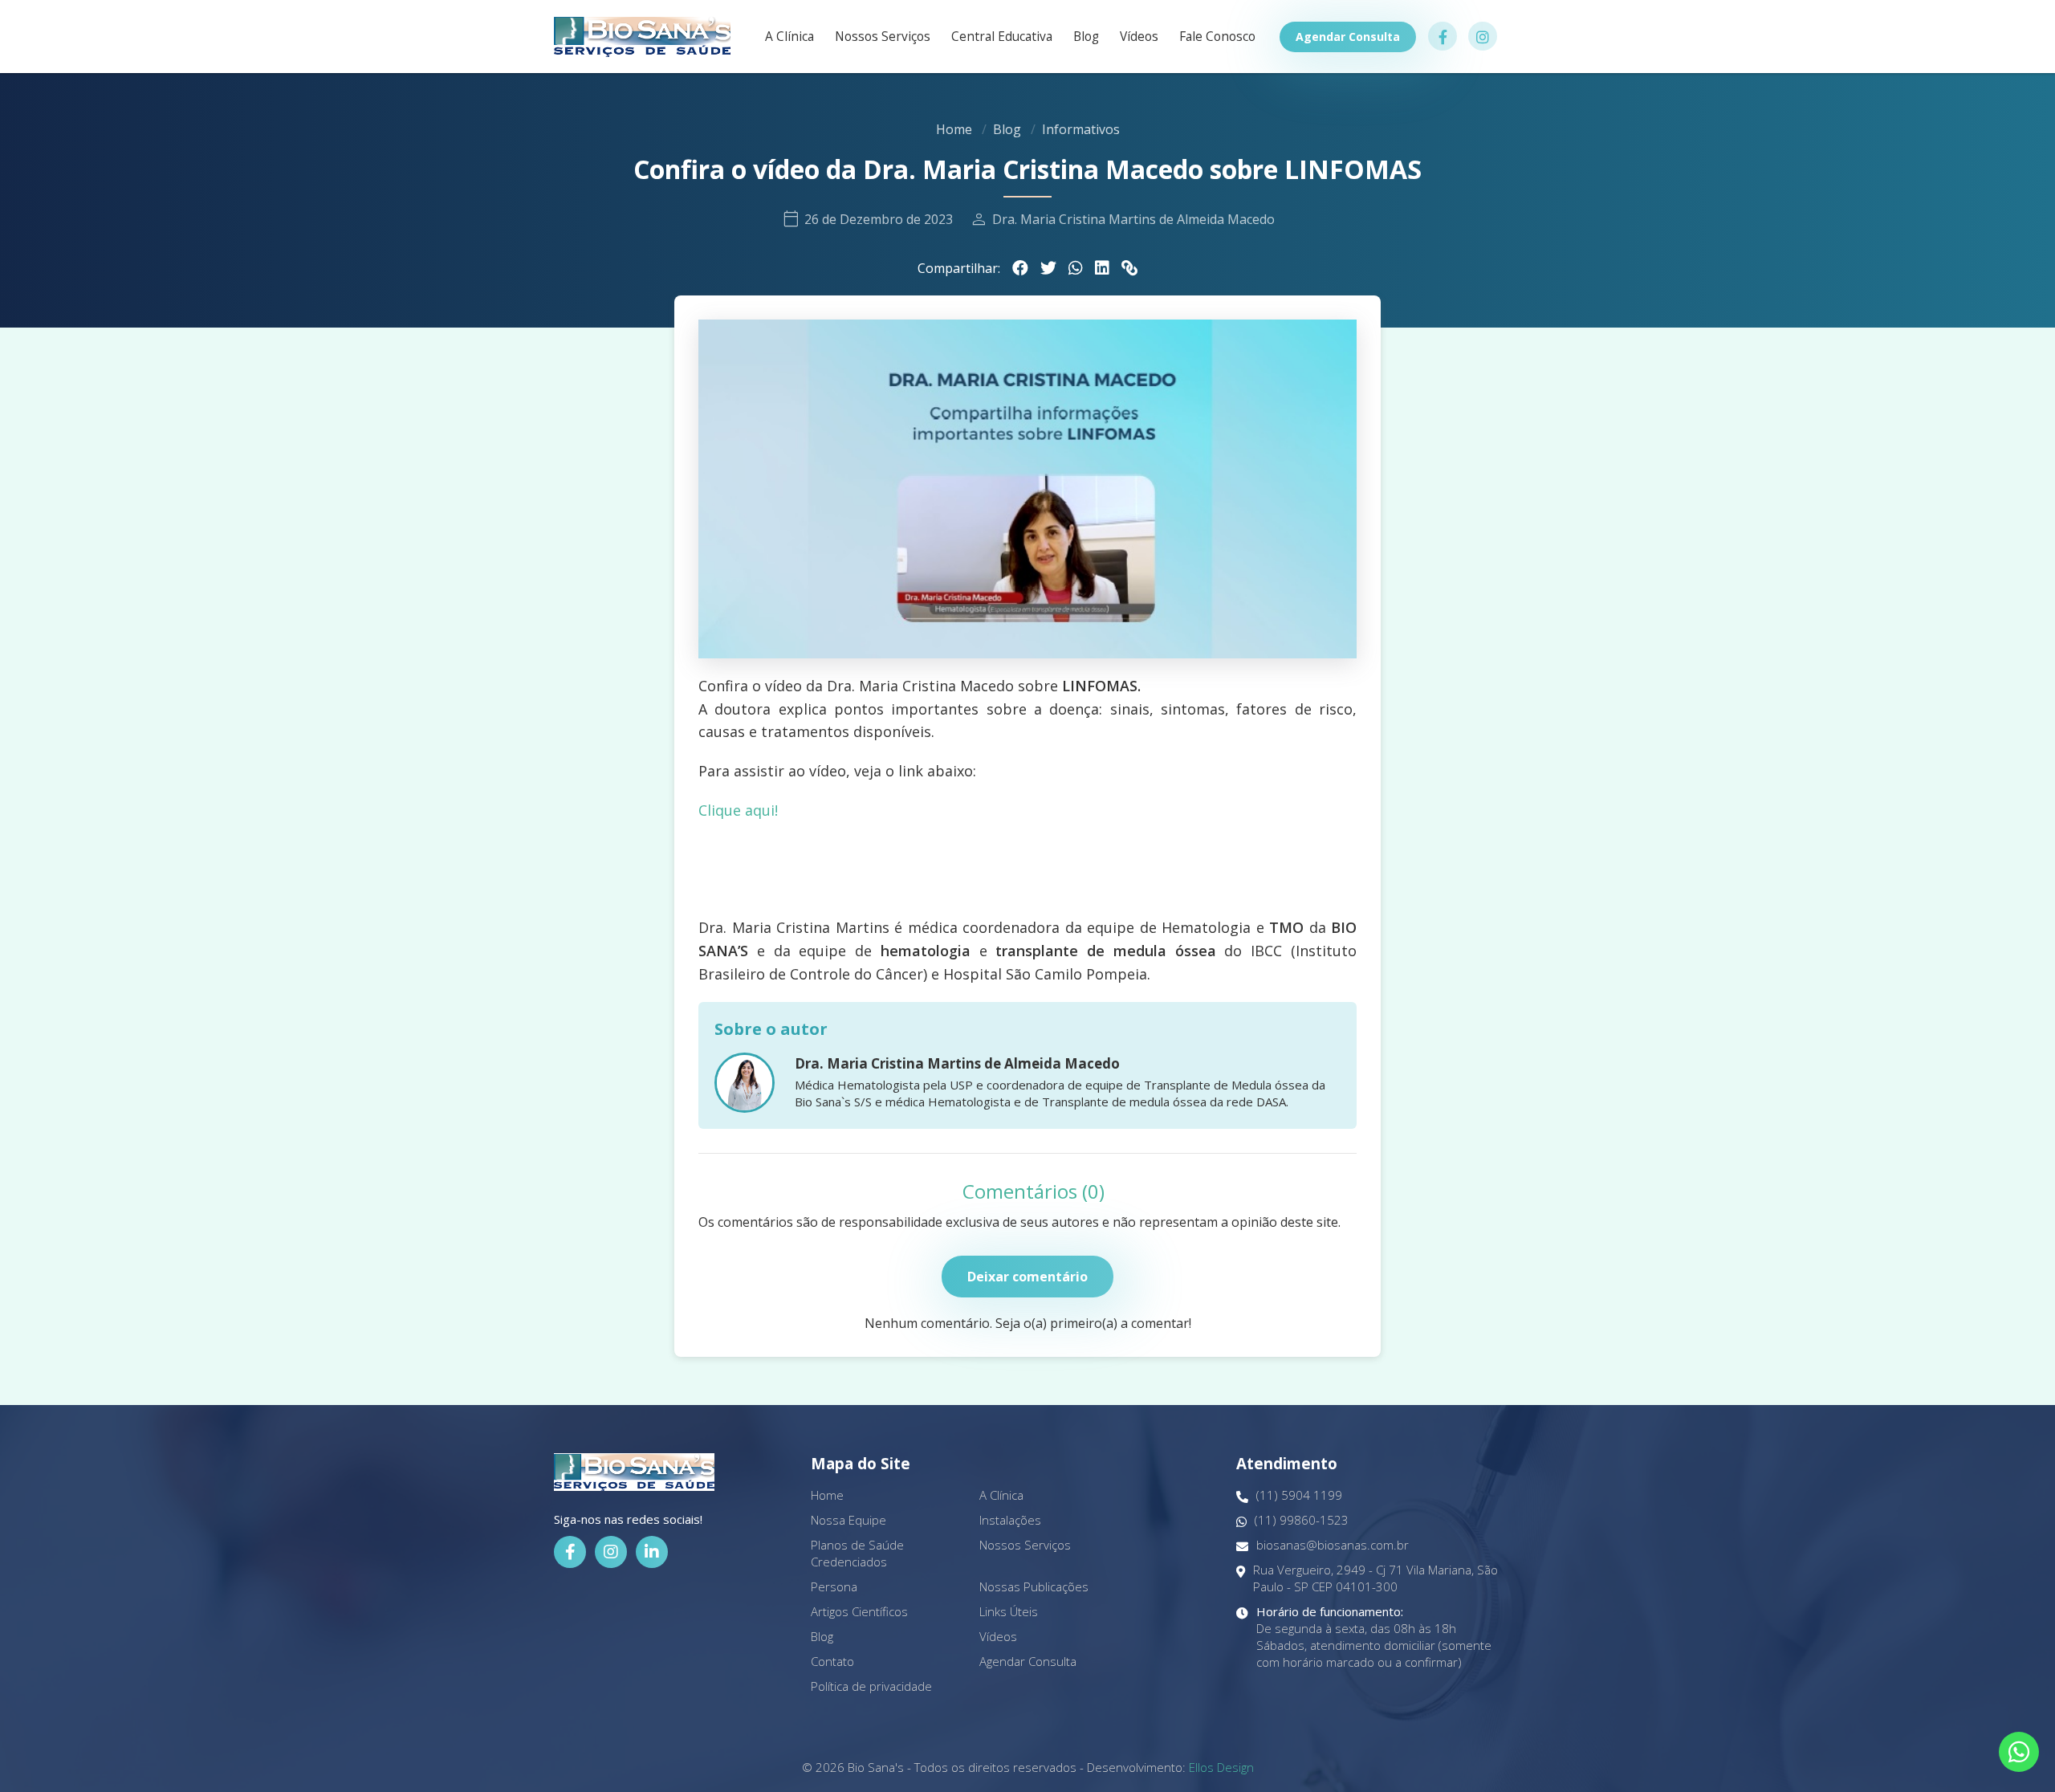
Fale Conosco (1217, 37)
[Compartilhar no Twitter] (1048, 268)
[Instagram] (611, 1552)
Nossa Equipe (848, 1520)
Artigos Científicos (859, 1611)
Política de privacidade (871, 1686)
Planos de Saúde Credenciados (857, 1553)
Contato (832, 1661)
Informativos (1081, 129)
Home (954, 129)
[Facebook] (570, 1552)
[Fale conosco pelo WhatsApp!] (2019, 1752)
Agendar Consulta (1348, 37)
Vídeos (1139, 37)
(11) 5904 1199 (1299, 1495)
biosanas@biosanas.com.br (1333, 1545)
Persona (834, 1586)
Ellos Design (1221, 1767)
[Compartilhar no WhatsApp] (1076, 268)
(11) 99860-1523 (1302, 1520)
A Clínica (789, 37)
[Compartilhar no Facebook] (1020, 268)
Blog (1086, 37)
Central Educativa (1002, 37)
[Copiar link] (1129, 268)
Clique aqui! (738, 810)
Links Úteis (1009, 1611)
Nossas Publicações (1034, 1586)
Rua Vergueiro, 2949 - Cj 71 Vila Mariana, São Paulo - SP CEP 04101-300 (1375, 1578)
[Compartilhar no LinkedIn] (1102, 268)
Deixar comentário (1027, 1277)
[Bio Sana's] (642, 37)
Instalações (1010, 1520)
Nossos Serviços (883, 37)
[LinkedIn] (652, 1552)
